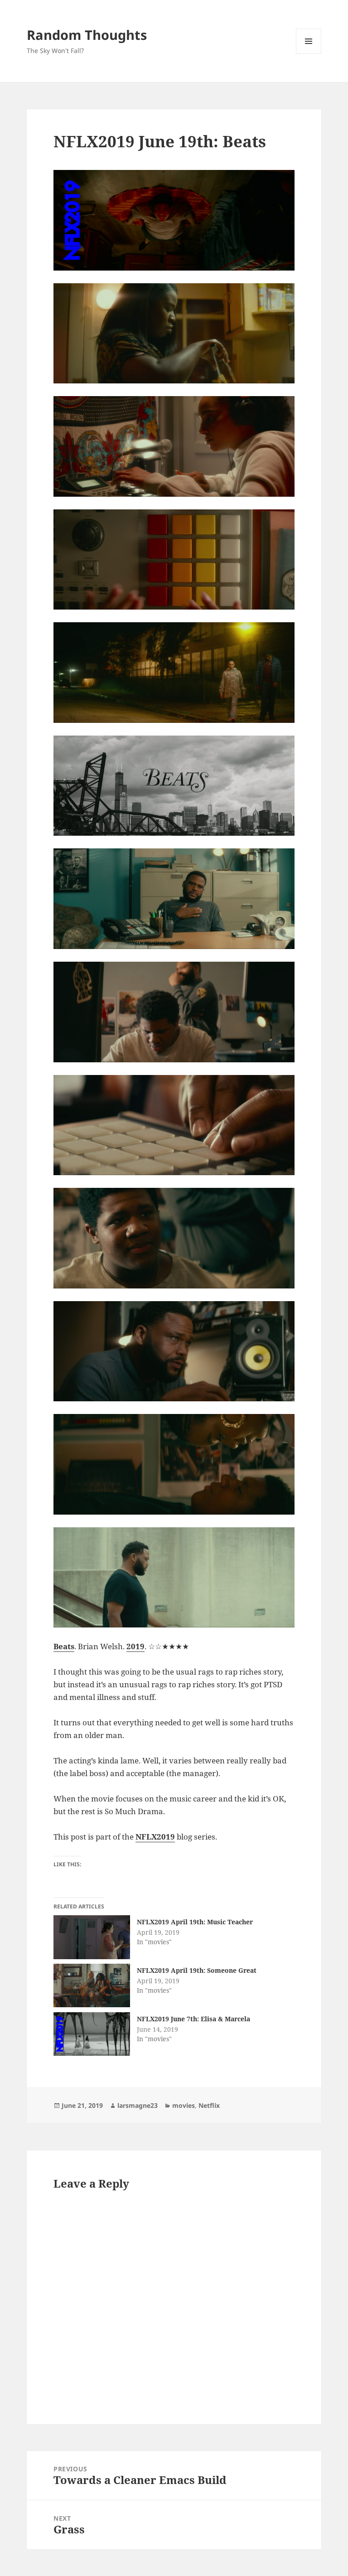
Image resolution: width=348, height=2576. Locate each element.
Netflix (209, 2105)
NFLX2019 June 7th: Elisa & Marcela (193, 2019)
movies (184, 2105)
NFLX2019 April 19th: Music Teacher (195, 1922)
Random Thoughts (87, 35)
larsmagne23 (138, 2105)
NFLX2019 (155, 1837)
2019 (135, 1646)
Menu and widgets (309, 54)
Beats (64, 1646)
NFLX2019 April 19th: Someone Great (197, 1970)
